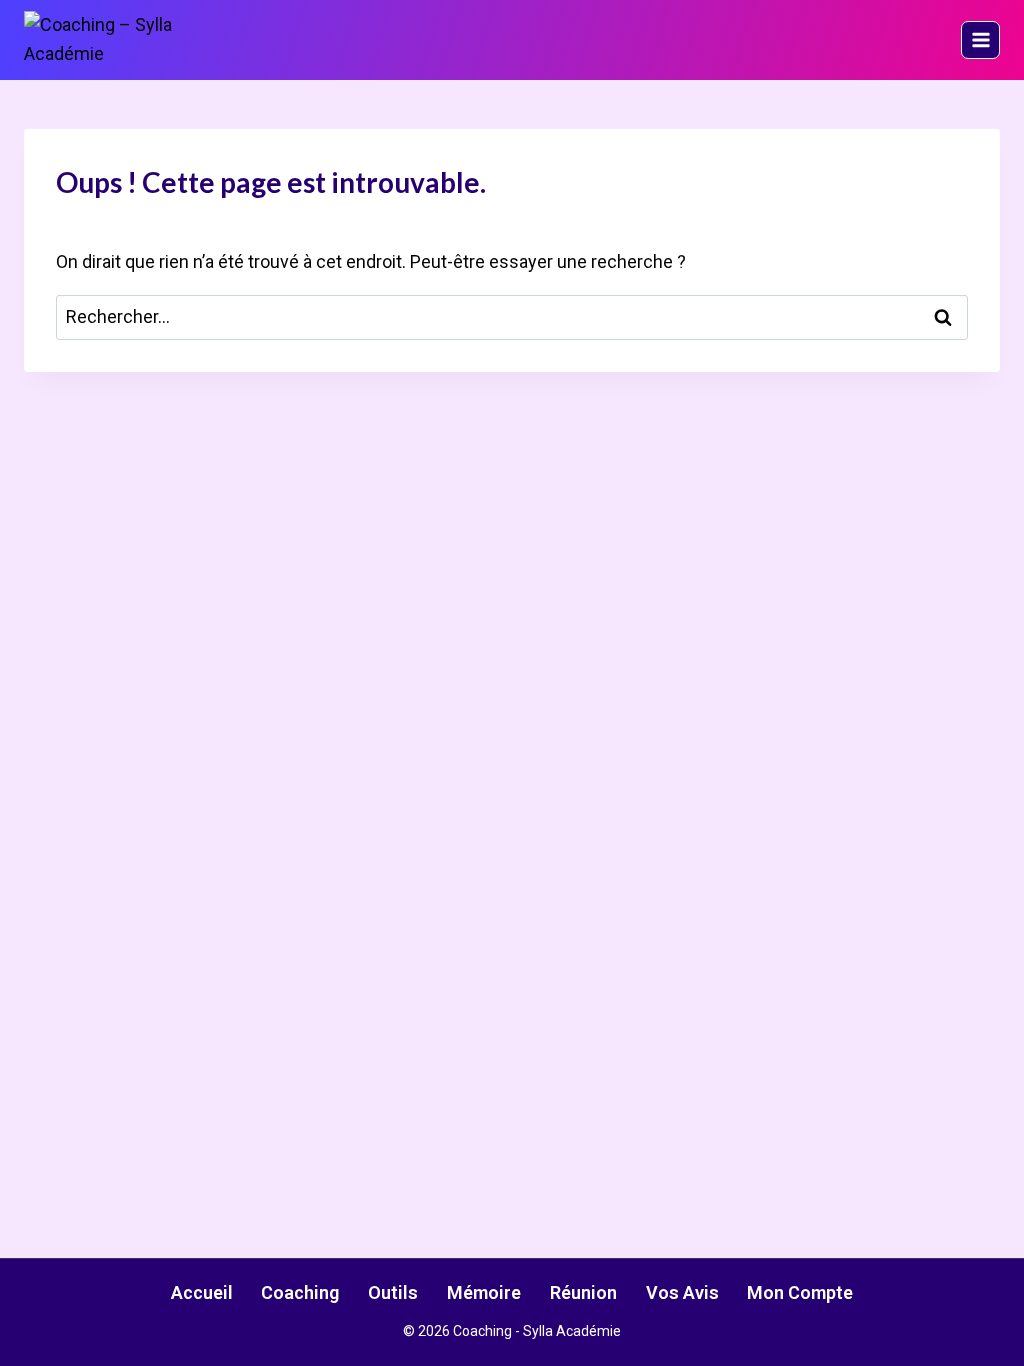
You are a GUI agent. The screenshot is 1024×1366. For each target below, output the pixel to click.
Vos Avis (682, 1292)
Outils (393, 1292)
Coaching (300, 1292)
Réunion (583, 1292)
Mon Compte (800, 1292)
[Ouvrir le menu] (980, 40)
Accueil (202, 1292)
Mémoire (484, 1292)
